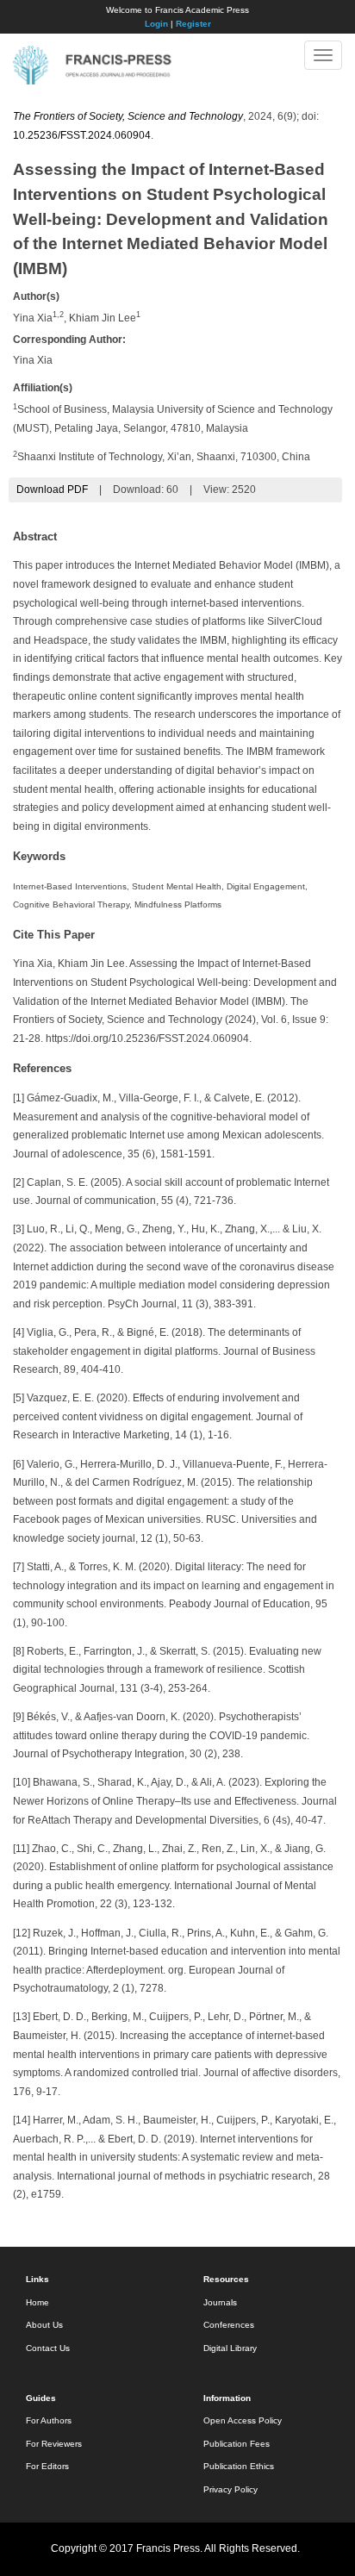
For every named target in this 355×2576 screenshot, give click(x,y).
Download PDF (52, 490)
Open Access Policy (243, 2420)
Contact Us (48, 2348)
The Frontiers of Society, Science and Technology (128, 116)
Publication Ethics (239, 2466)
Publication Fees (237, 2444)
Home (37, 2302)
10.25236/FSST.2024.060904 (82, 135)
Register (193, 24)
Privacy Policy (230, 2489)
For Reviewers (54, 2444)
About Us (44, 2325)
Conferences (229, 2325)
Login (156, 24)
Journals (220, 2302)
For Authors (49, 2420)
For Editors (47, 2466)
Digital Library (230, 2348)
